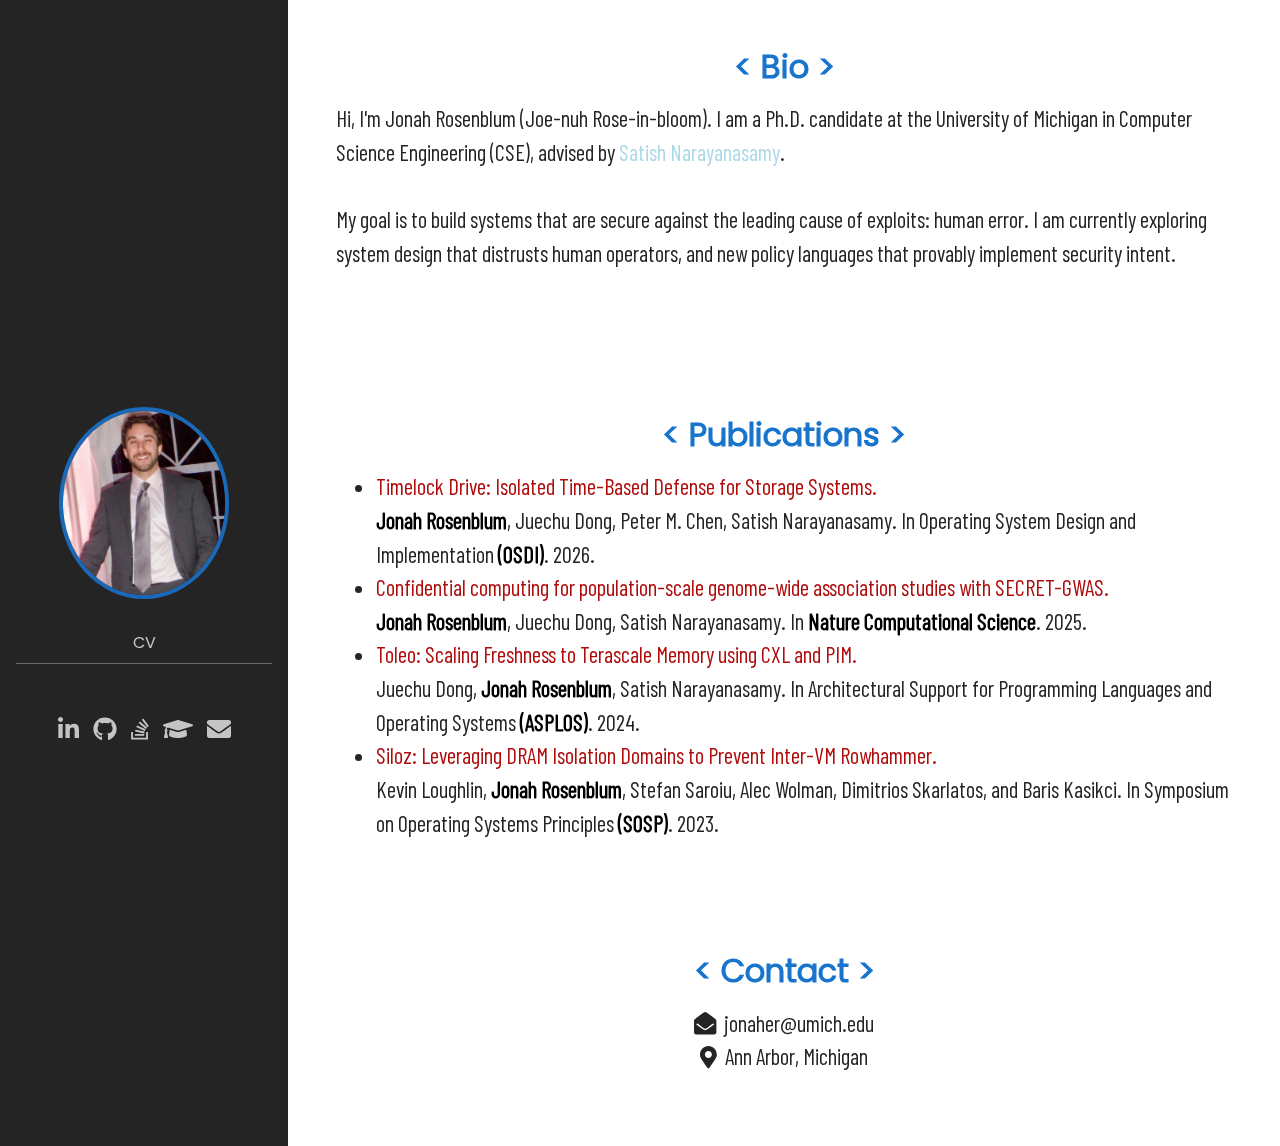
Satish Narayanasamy (699, 152)
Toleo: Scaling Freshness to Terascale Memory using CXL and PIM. (616, 654)
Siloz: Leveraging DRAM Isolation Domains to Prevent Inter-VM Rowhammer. (656, 755)
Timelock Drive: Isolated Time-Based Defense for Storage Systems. (626, 486)
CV (144, 642)
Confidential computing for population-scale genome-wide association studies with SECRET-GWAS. (742, 587)
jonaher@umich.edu (799, 1023)
